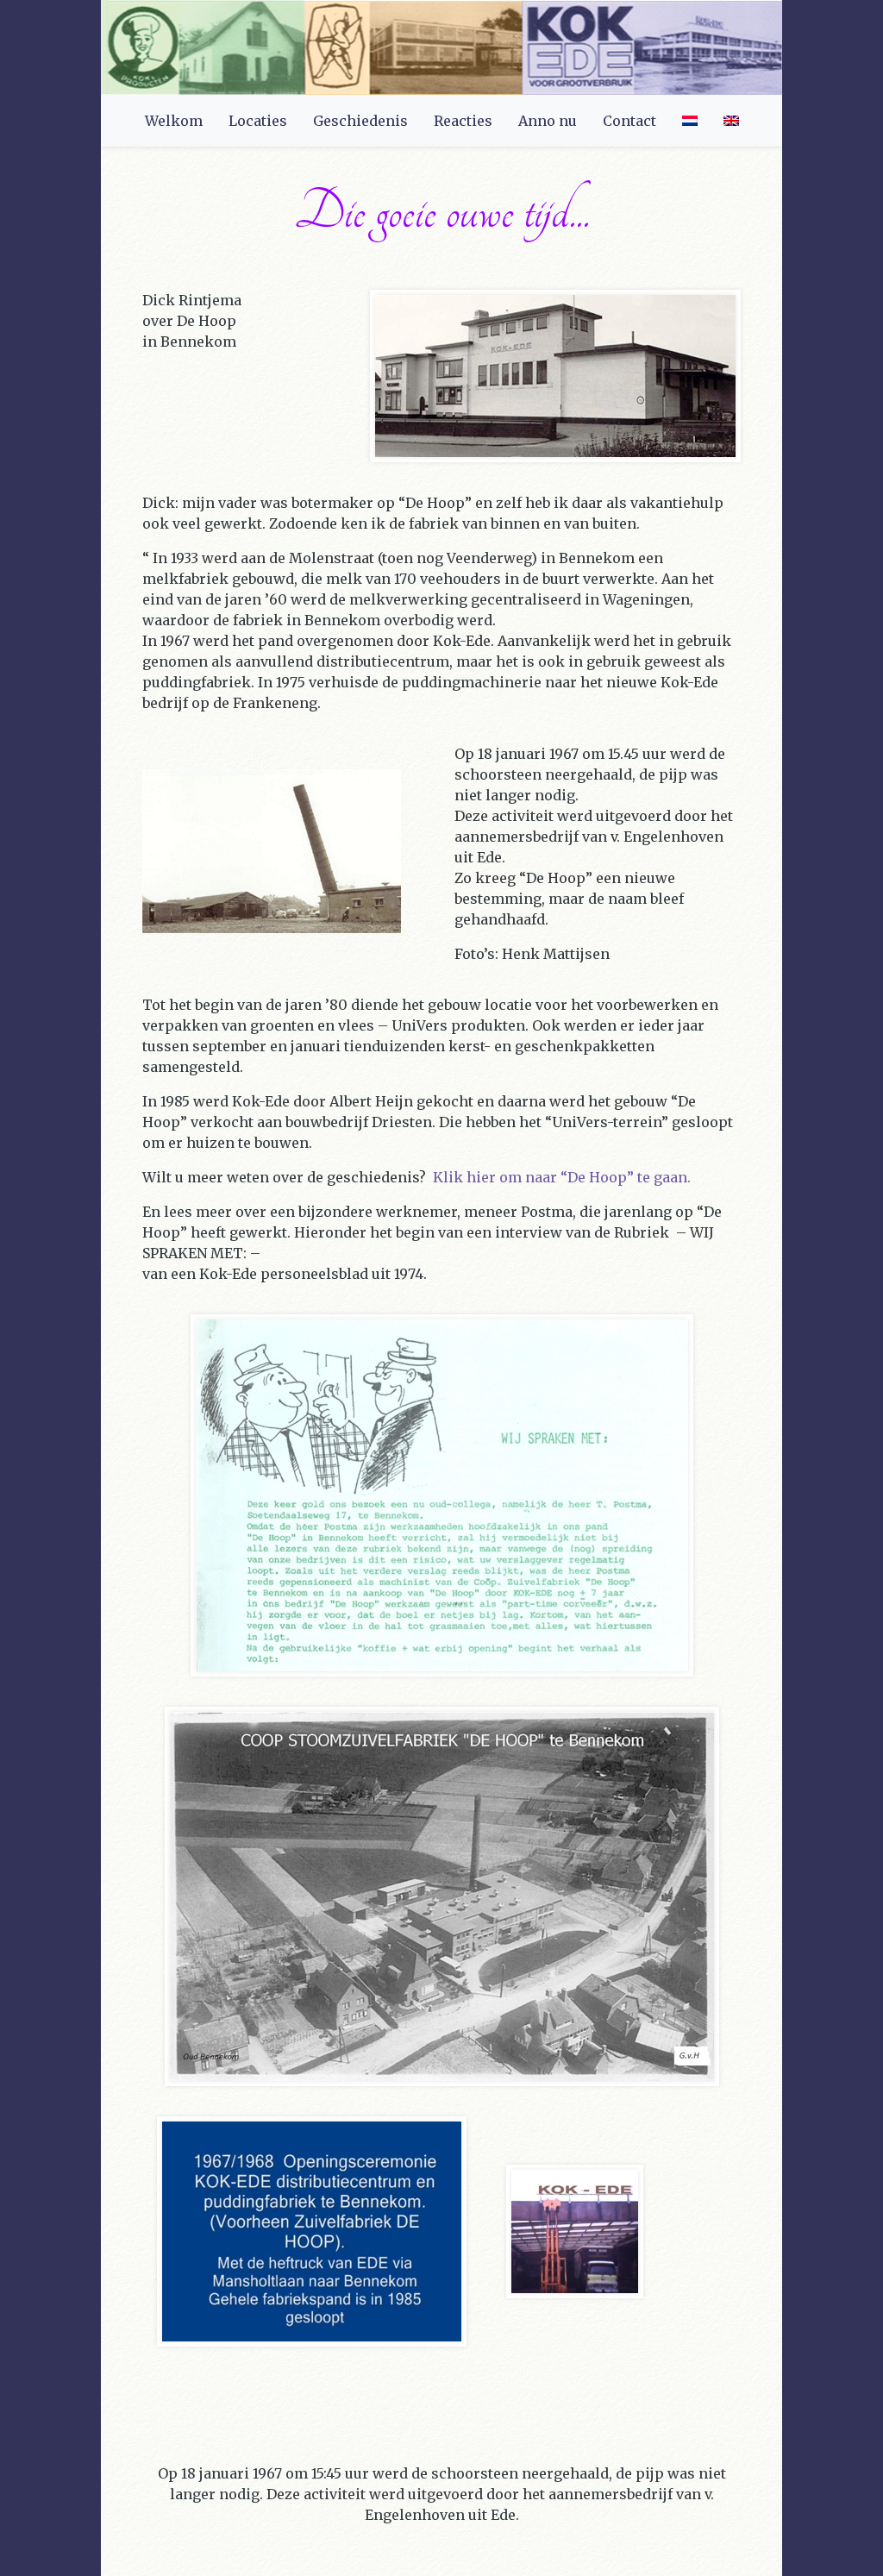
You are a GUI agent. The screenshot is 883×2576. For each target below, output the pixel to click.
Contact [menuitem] (629, 121)
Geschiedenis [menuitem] (360, 121)
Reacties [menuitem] (463, 121)
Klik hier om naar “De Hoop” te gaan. (562, 1177)
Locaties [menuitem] (258, 121)
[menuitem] (690, 121)
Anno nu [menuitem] (548, 121)
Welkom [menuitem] (174, 121)
